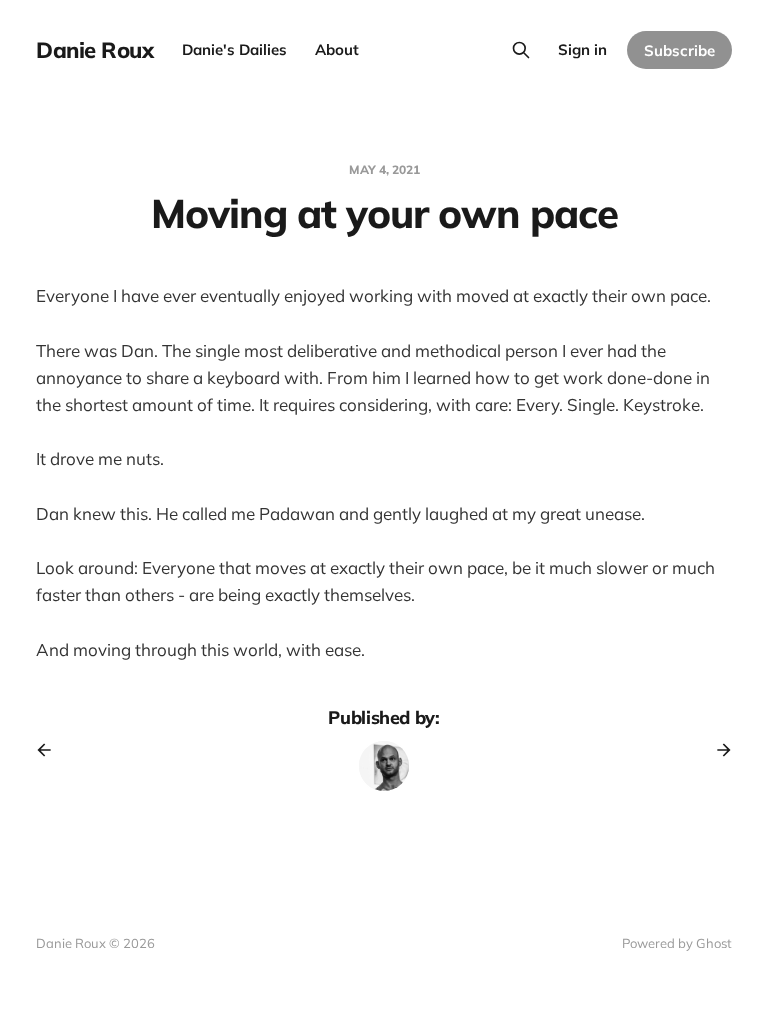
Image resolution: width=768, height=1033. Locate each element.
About (337, 49)
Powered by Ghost (677, 943)
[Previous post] (51, 750)
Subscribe (679, 50)
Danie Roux (95, 50)
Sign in (582, 49)
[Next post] (717, 750)
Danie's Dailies (234, 49)
